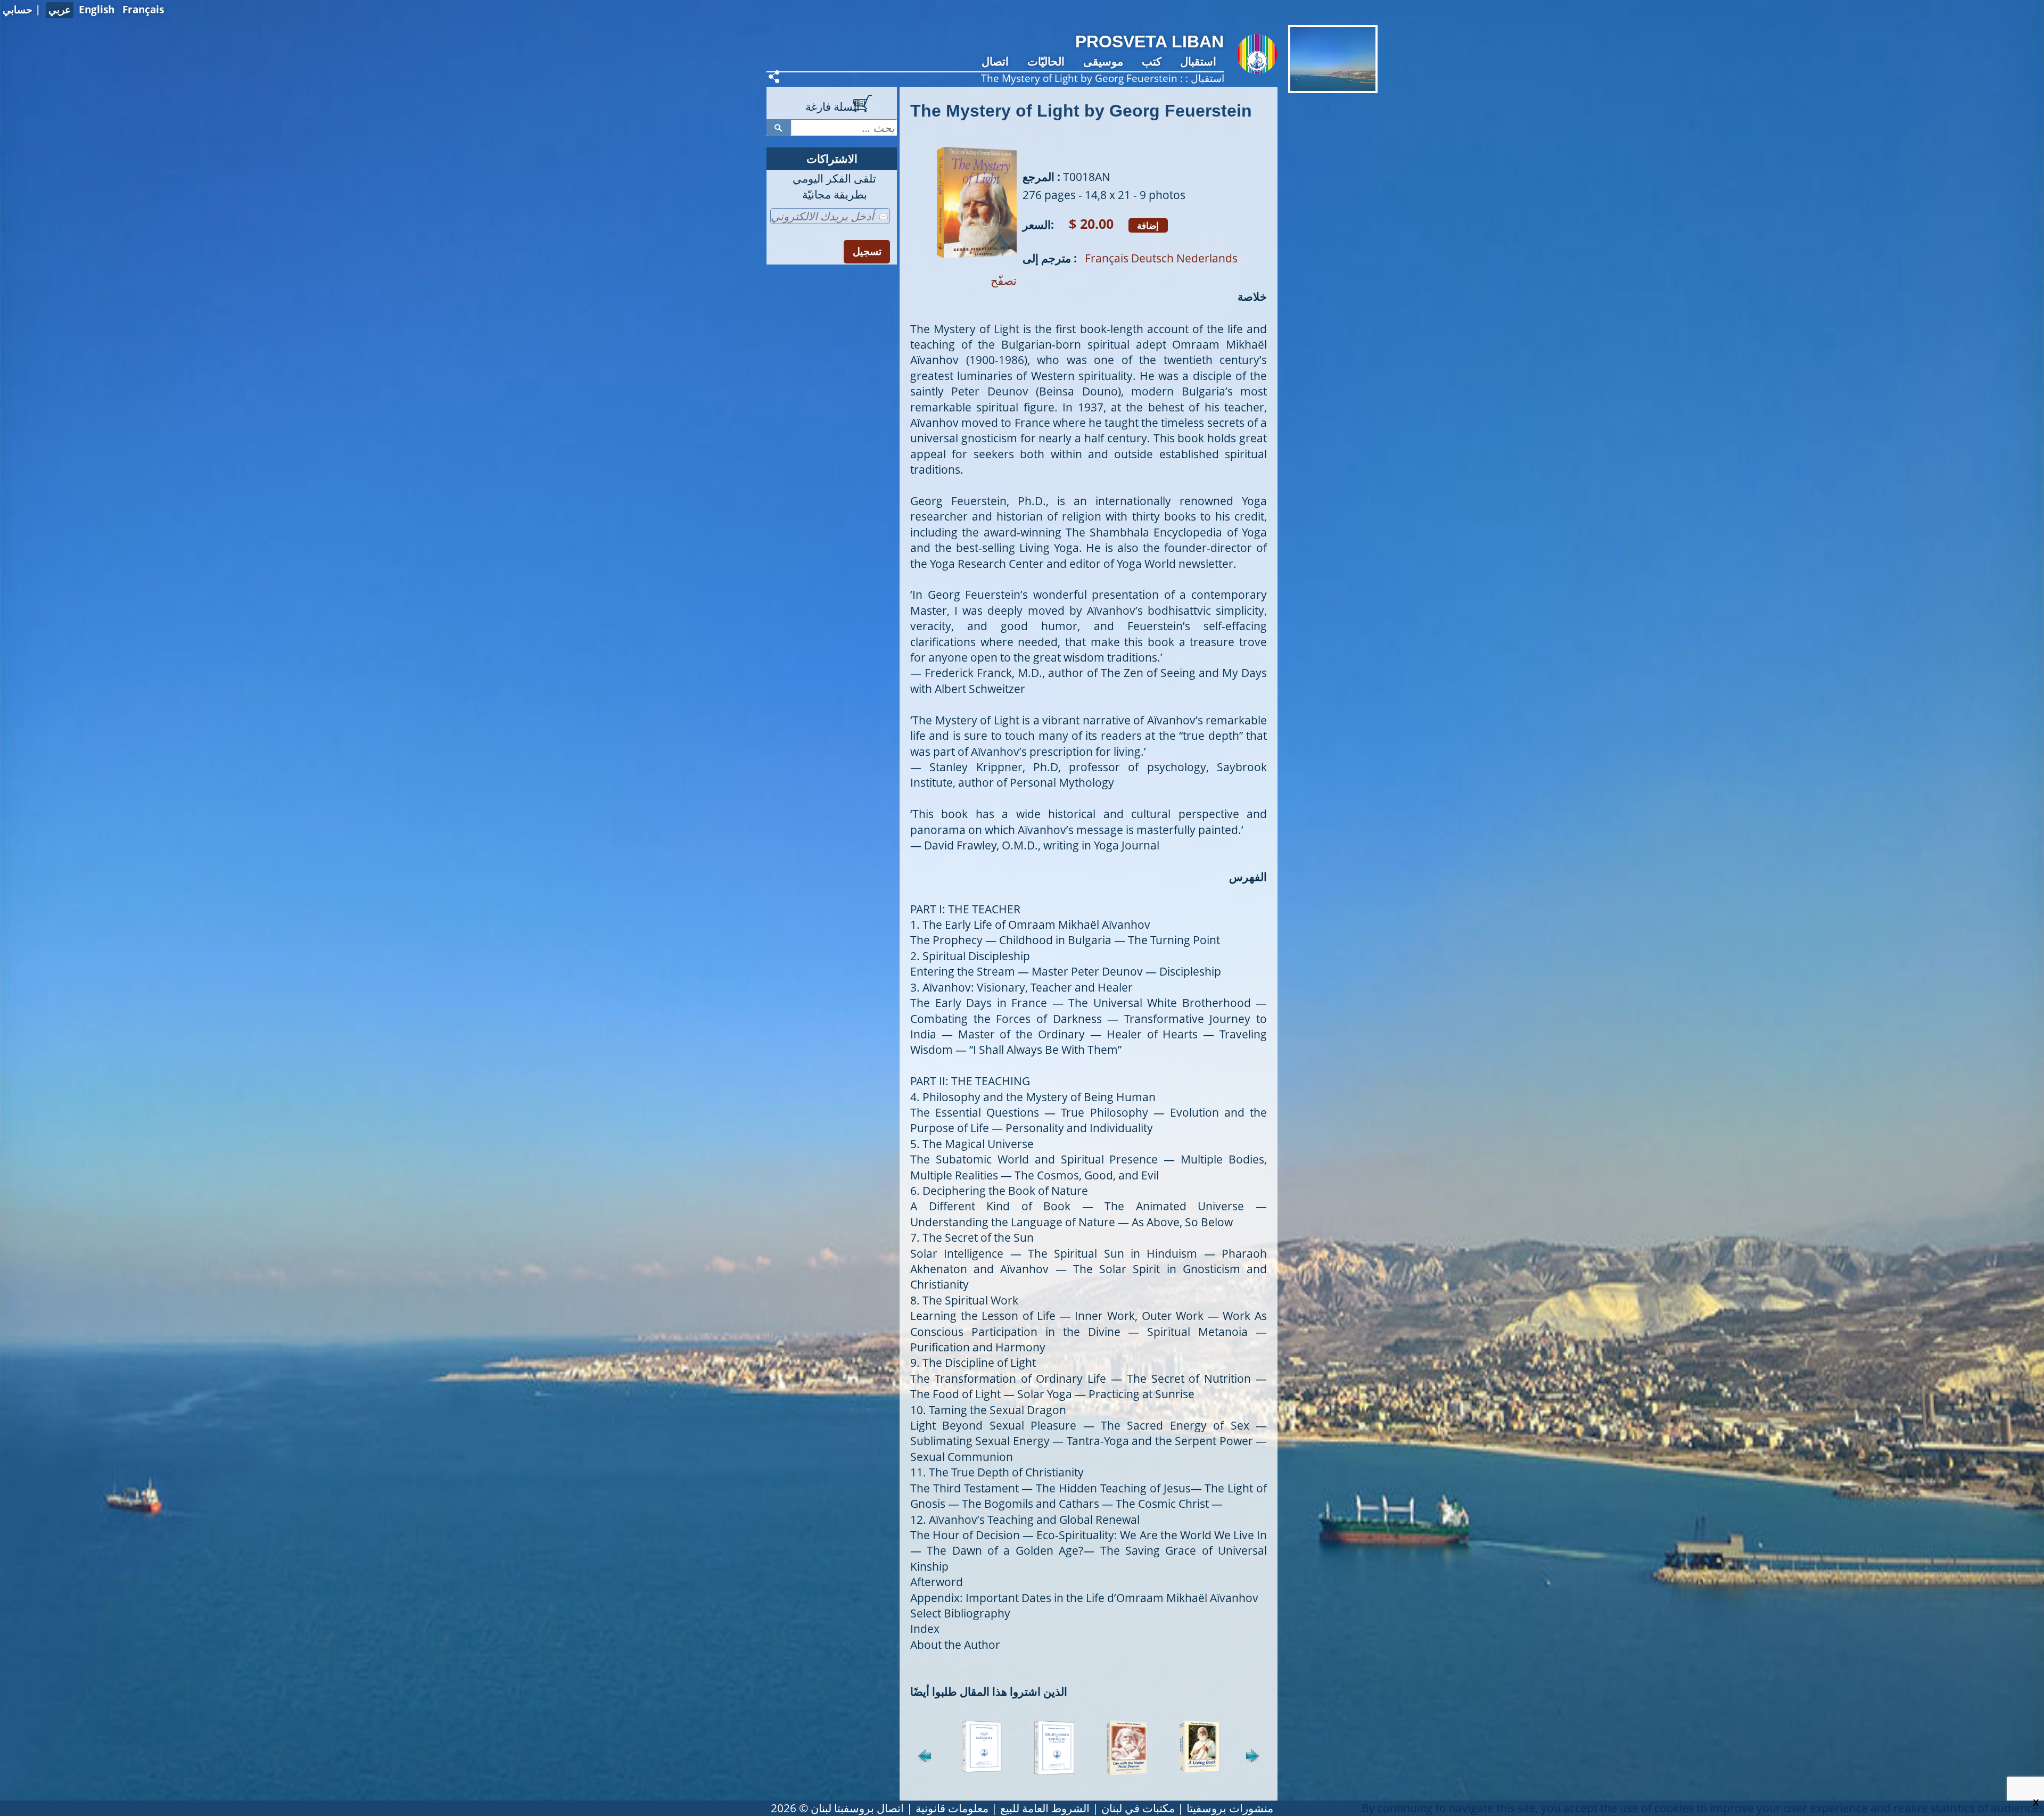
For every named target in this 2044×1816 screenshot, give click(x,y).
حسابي (18, 10)
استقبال (1198, 61)
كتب (1152, 61)
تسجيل (867, 251)
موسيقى (1103, 61)
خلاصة (1252, 296)
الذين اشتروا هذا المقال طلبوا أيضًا (989, 1691)
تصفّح (1004, 280)
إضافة (1148, 225)
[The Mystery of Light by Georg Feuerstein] (977, 265)
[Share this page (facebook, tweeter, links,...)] (776, 77)
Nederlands (1207, 258)
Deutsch (1152, 258)
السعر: (1038, 225)
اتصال (995, 61)
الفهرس (1248, 877)
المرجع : (1041, 177)
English (97, 10)
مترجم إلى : (1050, 258)
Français (143, 10)
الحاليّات (1046, 61)
